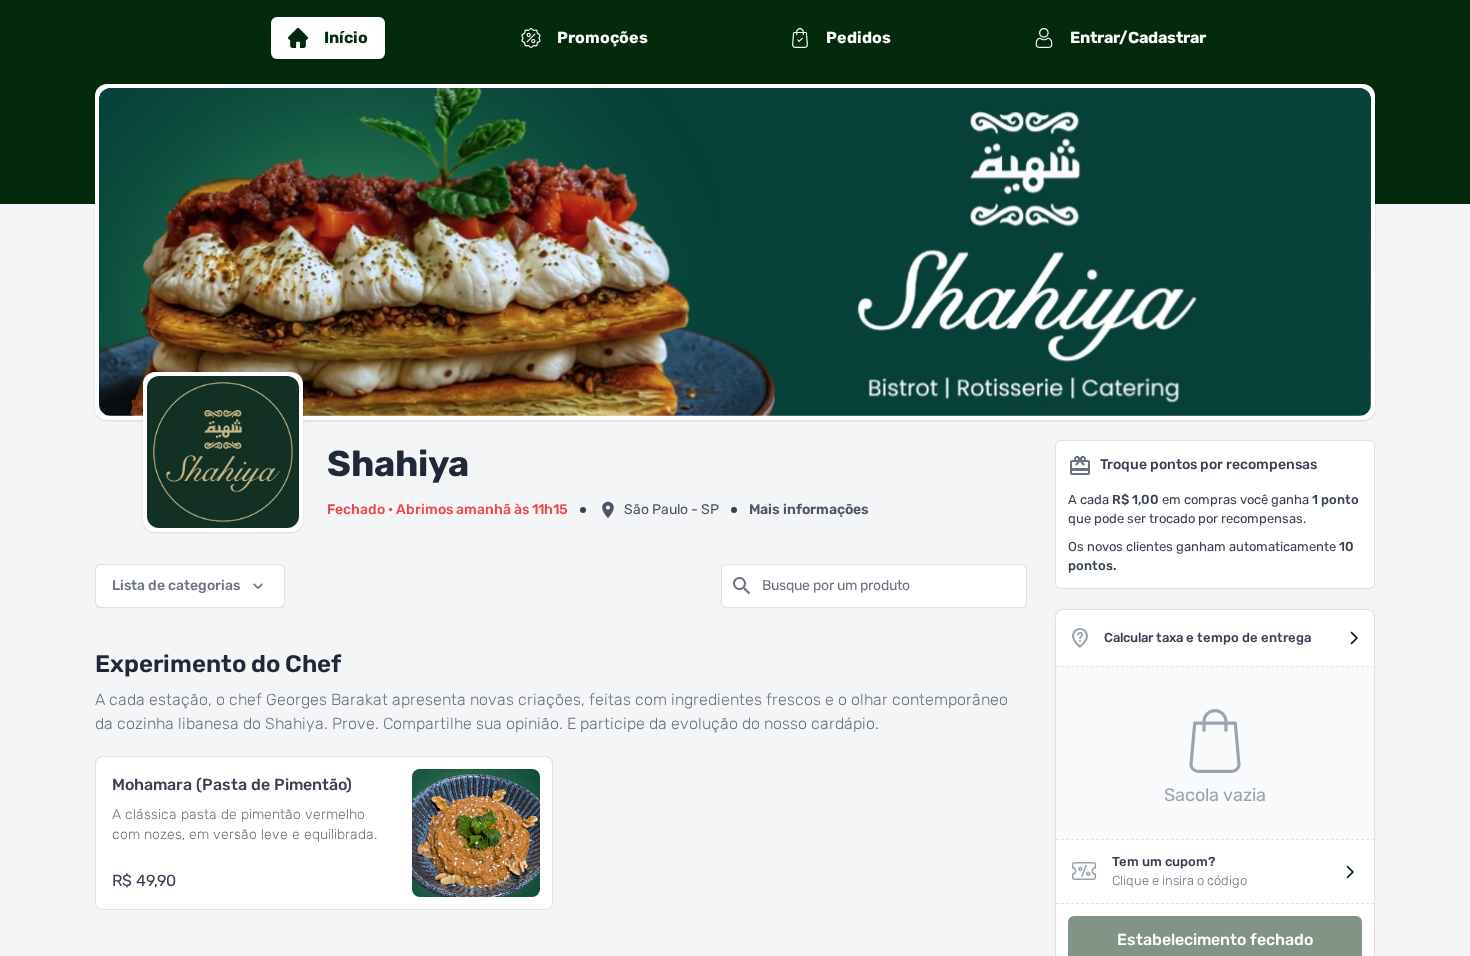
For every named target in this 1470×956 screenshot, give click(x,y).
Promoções (602, 37)
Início (346, 37)
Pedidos (858, 37)
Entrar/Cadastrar (1138, 37)
